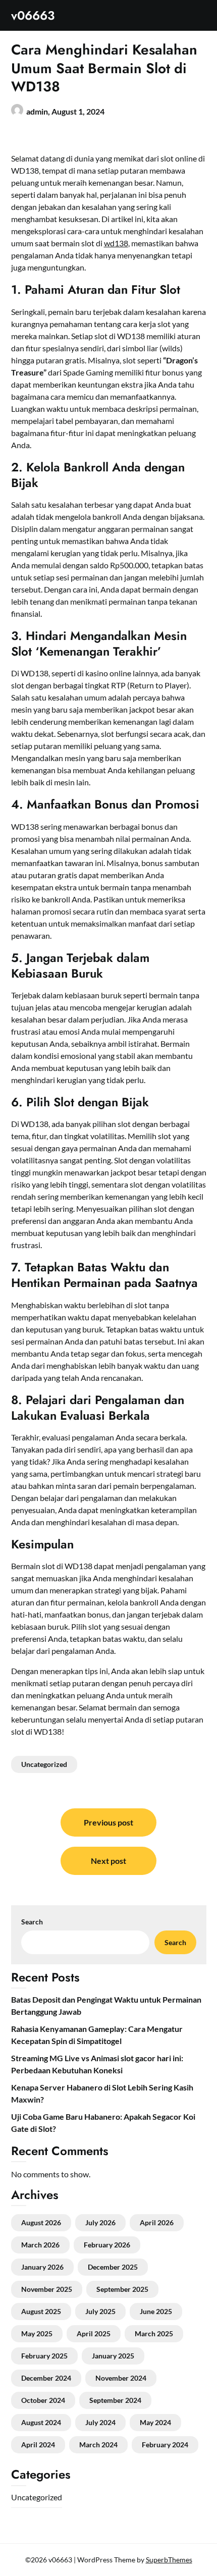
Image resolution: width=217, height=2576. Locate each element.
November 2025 (47, 2289)
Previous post (108, 1822)
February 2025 (44, 2356)
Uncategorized (44, 1764)
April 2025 (94, 2333)
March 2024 (98, 2445)
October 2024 (43, 2400)
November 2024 (121, 2378)
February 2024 (165, 2445)
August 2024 (41, 2422)
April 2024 (38, 2445)
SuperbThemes (169, 2560)
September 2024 (115, 2400)
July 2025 (100, 2311)
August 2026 (41, 2222)
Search (32, 1922)
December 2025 (113, 2267)
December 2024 (46, 2378)
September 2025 (122, 2289)
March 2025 (154, 2333)
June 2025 (156, 2311)
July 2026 (100, 2222)
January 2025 (113, 2356)
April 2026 (157, 2222)
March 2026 (40, 2245)
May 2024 (155, 2422)
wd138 (116, 243)
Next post (108, 1861)
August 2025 (41, 2311)
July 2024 (100, 2422)
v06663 (33, 15)
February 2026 (107, 2245)
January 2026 (42, 2267)
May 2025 (37, 2333)
